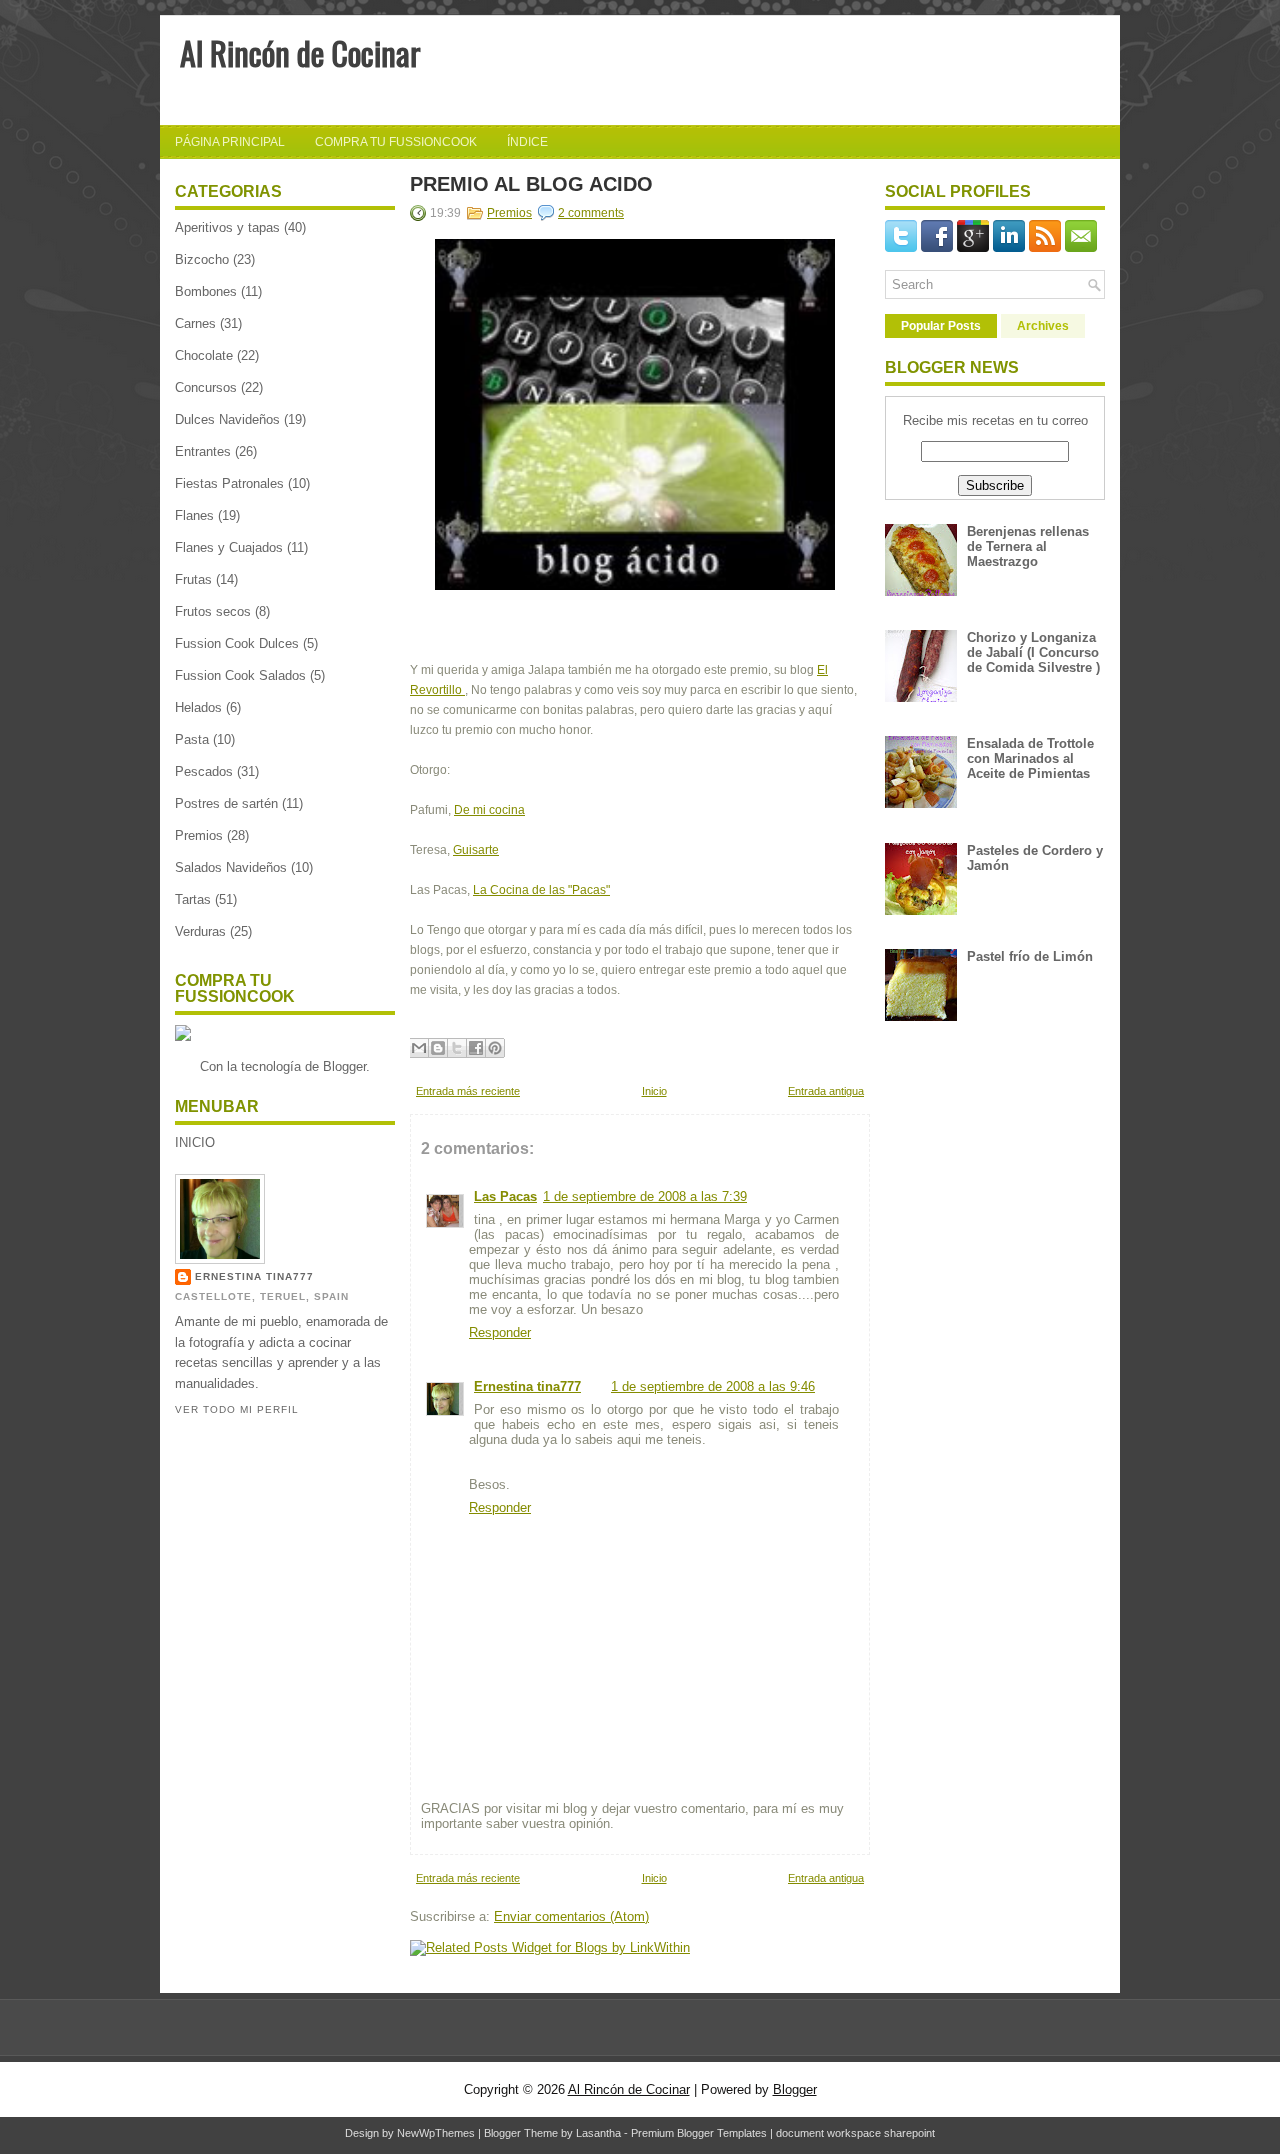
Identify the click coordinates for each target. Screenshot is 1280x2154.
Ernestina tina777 (254, 1276)
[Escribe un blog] (438, 1048)
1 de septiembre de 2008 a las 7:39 (645, 1196)
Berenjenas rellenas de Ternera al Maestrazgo (1028, 546)
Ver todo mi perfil (237, 1409)
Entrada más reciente (468, 1091)
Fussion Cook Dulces (237, 643)
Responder (500, 1332)
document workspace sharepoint (855, 2133)
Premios (199, 835)
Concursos (206, 387)
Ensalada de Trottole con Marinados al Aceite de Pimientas (1030, 758)
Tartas (193, 899)
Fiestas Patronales (229, 483)
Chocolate (204, 355)
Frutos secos (213, 611)
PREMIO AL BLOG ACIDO (531, 184)
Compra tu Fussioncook (396, 142)
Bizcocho (202, 259)
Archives (1043, 326)
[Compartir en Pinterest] (495, 1048)
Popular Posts (941, 326)
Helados (198, 707)
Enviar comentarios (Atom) (571, 1916)
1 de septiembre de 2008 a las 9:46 (713, 1386)
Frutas (193, 579)
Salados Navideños (231, 867)
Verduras (200, 931)
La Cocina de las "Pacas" (541, 890)
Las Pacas (505, 1196)
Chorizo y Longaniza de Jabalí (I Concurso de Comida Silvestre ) (1033, 652)
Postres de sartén (226, 803)
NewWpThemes (436, 2133)
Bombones (206, 291)
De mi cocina (489, 810)
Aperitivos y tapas (227, 227)
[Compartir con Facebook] (476, 1048)
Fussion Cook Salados (240, 675)
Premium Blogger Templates (699, 2133)
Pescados (204, 771)
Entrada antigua (826, 1091)
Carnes (195, 323)
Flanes (194, 515)
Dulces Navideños (227, 419)
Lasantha (598, 2133)
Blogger (344, 1066)
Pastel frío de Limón (1030, 956)
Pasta (192, 739)
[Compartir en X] (457, 1048)
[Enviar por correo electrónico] (419, 1048)
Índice (527, 142)
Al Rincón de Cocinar (300, 52)
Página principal (230, 142)
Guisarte (476, 850)
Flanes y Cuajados (229, 547)
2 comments (591, 213)
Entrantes (203, 451)
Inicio (654, 1091)
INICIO (195, 1142)
